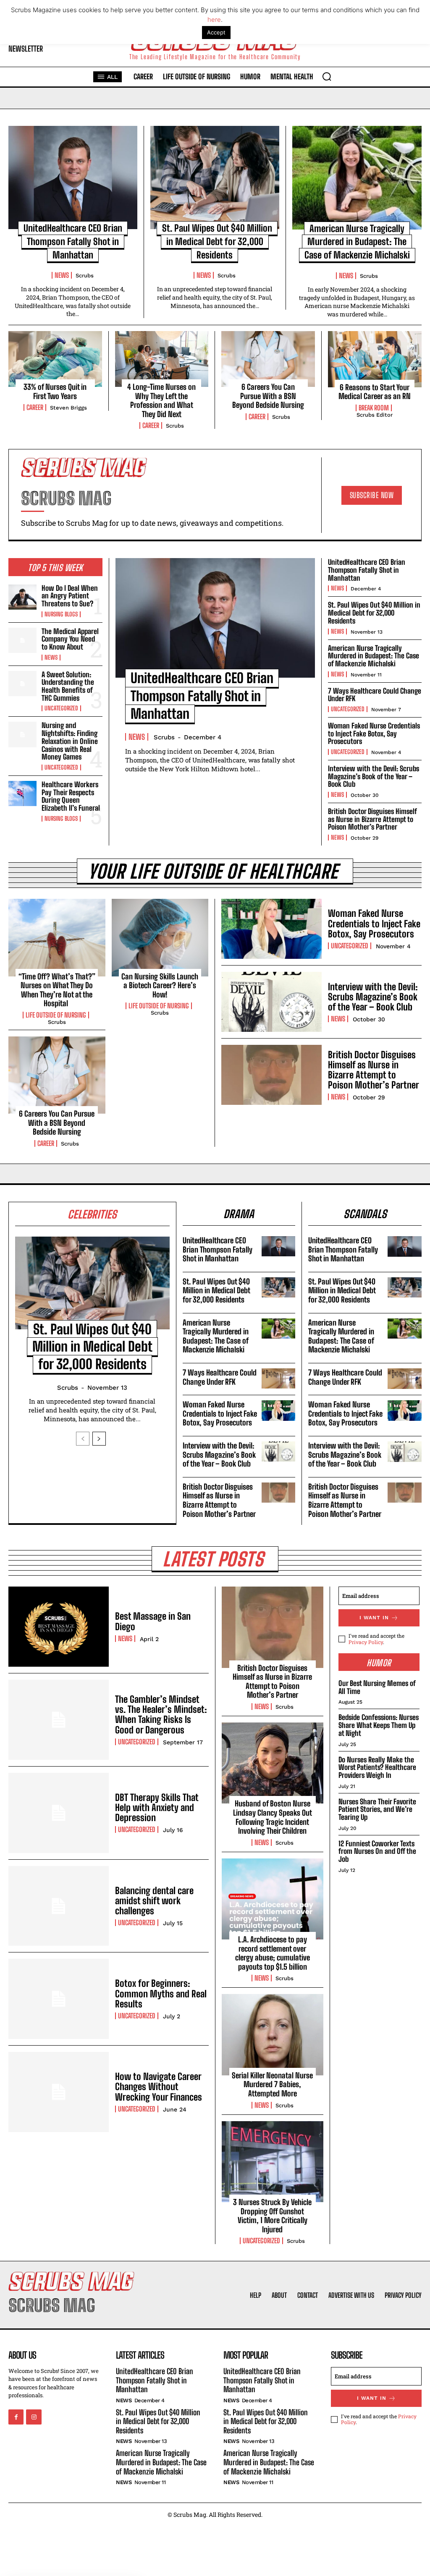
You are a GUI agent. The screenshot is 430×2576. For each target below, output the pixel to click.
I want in (374, 1618)
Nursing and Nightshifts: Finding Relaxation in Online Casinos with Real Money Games (70, 741)
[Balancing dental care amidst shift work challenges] (59, 1906)
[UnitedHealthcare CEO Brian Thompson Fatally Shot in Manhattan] (73, 177)
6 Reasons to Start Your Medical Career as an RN (375, 392)
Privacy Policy (366, 1642)
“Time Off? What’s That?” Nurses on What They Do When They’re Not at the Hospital (57, 990)
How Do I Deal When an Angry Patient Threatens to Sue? (70, 596)
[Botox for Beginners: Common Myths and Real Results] (59, 1999)
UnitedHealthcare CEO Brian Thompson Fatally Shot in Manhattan (73, 241)
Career (35, 407)
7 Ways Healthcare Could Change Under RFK (375, 695)
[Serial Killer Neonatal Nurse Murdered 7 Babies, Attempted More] (273, 2034)
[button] (327, 76)
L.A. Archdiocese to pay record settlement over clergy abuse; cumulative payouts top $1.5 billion (273, 1953)
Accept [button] (216, 32)
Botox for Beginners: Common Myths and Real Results (161, 1993)
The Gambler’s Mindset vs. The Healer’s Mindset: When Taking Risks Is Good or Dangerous (161, 1715)
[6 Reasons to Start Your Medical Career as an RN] (375, 359)
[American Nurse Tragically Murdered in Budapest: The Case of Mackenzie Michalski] (357, 177)
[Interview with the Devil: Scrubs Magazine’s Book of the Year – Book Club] (271, 1002)
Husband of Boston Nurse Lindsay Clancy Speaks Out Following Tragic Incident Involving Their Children (273, 1817)
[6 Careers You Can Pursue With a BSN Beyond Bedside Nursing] (268, 359)
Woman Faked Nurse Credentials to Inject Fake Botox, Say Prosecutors (374, 733)
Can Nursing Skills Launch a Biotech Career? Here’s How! (160, 985)
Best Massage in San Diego (153, 1621)
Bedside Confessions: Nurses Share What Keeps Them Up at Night (379, 1725)
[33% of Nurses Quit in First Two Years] (55, 359)
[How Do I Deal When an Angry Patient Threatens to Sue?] (22, 597)
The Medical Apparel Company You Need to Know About (70, 639)
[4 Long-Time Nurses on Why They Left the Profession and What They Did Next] (162, 359)
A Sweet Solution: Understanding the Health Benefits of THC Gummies (68, 686)
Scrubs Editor (375, 415)
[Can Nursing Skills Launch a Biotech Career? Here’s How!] (160, 937)
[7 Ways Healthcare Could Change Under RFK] (279, 1378)
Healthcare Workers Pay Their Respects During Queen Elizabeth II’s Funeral (71, 796)
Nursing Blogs (61, 614)
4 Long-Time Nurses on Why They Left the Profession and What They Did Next (161, 401)
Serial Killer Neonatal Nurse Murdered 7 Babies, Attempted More (272, 2084)
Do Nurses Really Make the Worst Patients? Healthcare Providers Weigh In (377, 1767)
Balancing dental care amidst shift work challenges (154, 1901)
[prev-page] (83, 1439)
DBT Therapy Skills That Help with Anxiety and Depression (157, 1807)
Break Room (374, 408)
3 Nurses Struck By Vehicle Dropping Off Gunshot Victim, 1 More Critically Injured (272, 2216)
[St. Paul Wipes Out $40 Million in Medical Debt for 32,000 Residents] (215, 177)
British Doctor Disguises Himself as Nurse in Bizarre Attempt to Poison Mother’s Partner (372, 819)
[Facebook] (16, 2417)
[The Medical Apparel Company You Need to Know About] (22, 640)
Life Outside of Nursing (56, 1015)
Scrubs (85, 275)
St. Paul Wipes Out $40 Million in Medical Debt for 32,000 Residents (217, 241)
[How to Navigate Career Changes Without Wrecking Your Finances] (59, 2092)
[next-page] (99, 1439)
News (62, 275)
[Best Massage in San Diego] (59, 1627)
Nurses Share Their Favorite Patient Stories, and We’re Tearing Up (377, 1809)
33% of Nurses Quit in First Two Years (55, 391)
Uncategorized (61, 708)
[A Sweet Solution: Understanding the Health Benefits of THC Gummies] (22, 684)
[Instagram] (34, 2417)
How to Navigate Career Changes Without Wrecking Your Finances (159, 2087)
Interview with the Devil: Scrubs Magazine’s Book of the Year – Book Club (374, 776)
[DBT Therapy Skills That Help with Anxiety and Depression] (59, 1813)
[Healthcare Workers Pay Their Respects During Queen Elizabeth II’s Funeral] (22, 793)
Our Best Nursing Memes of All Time (377, 1687)
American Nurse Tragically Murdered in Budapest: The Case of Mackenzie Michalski (357, 242)
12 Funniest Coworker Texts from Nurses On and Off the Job (377, 1851)
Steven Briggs (68, 408)
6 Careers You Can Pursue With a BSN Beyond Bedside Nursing (268, 396)
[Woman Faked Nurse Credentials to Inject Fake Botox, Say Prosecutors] (271, 929)
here (214, 20)
